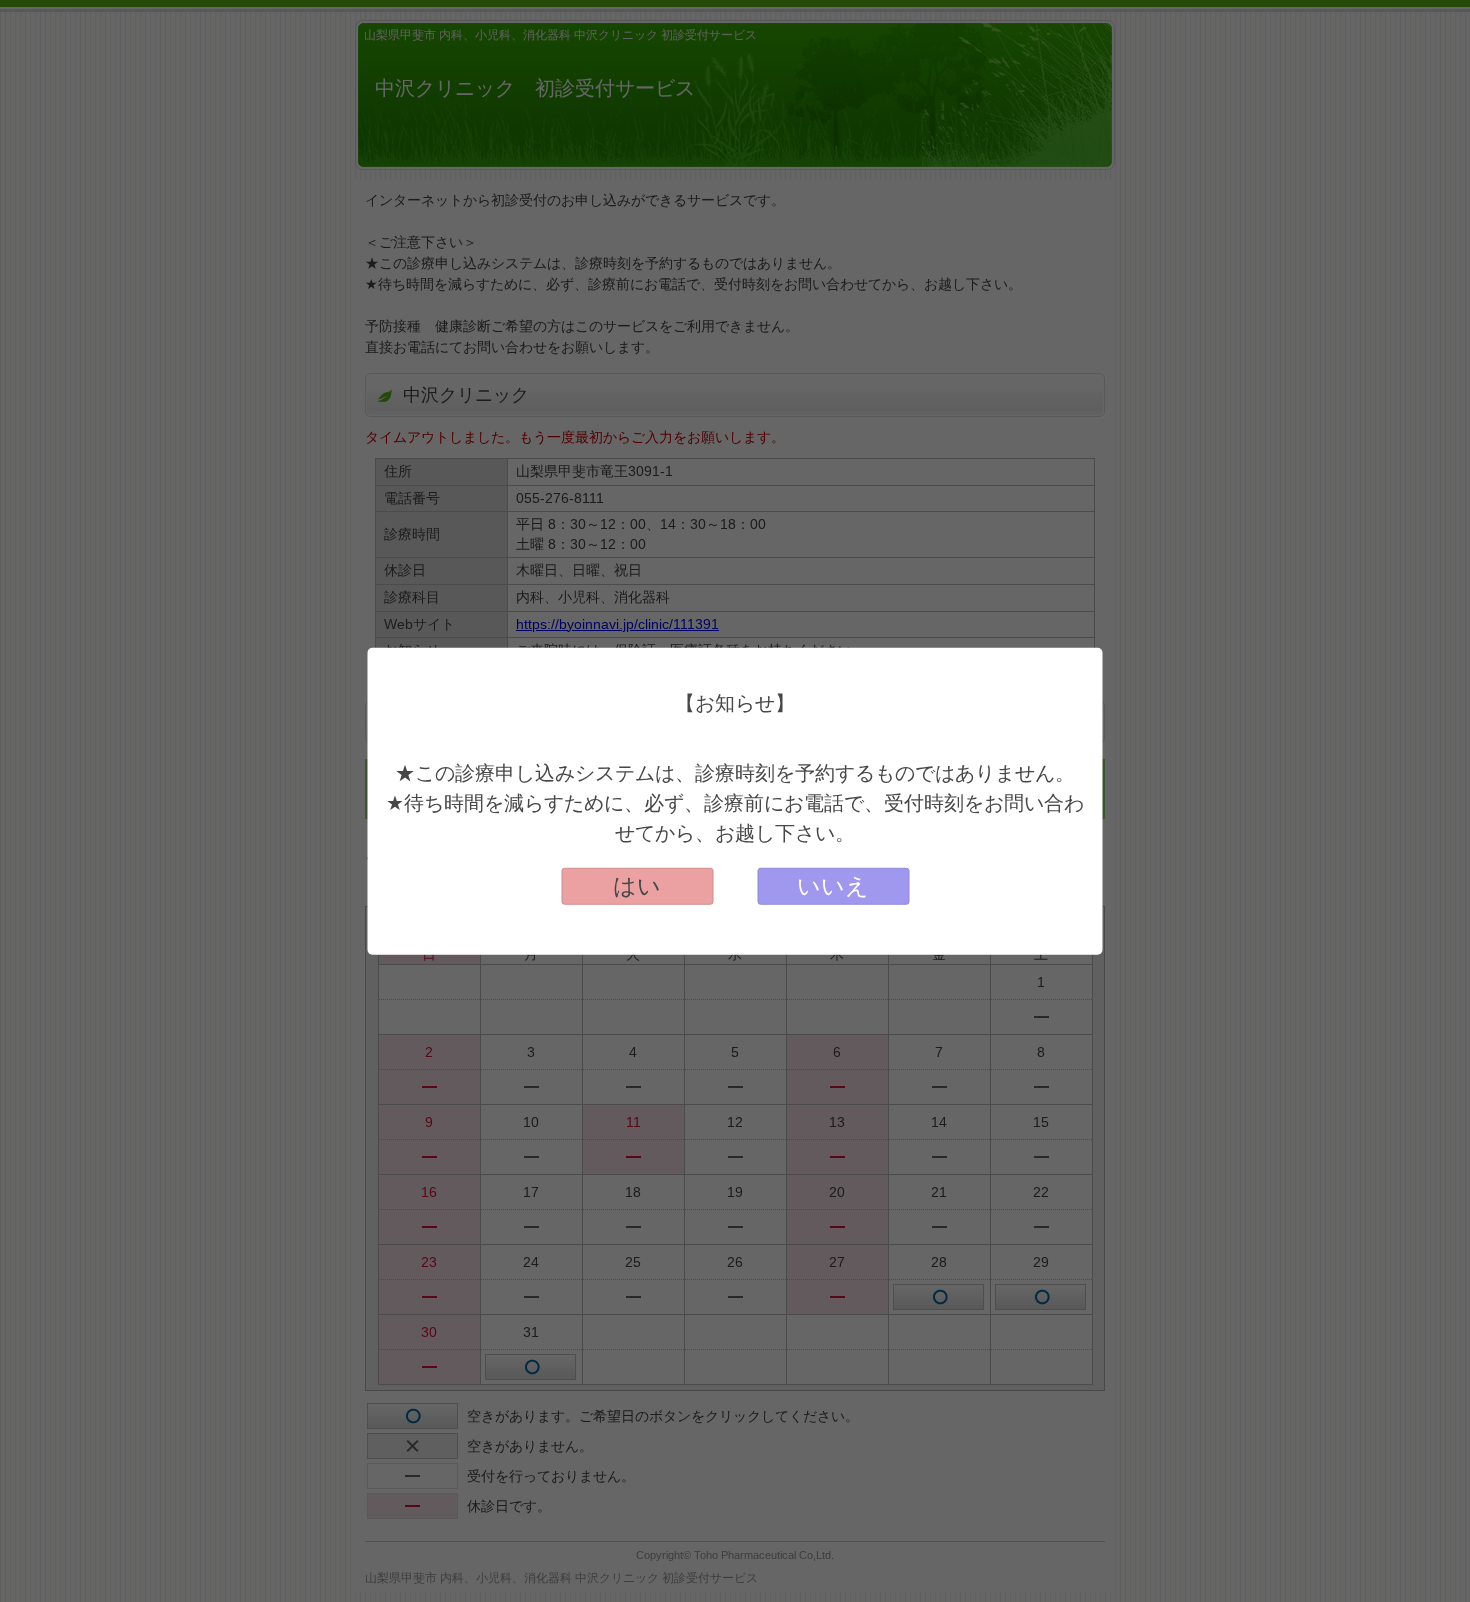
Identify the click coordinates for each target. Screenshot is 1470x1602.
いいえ (833, 886)
